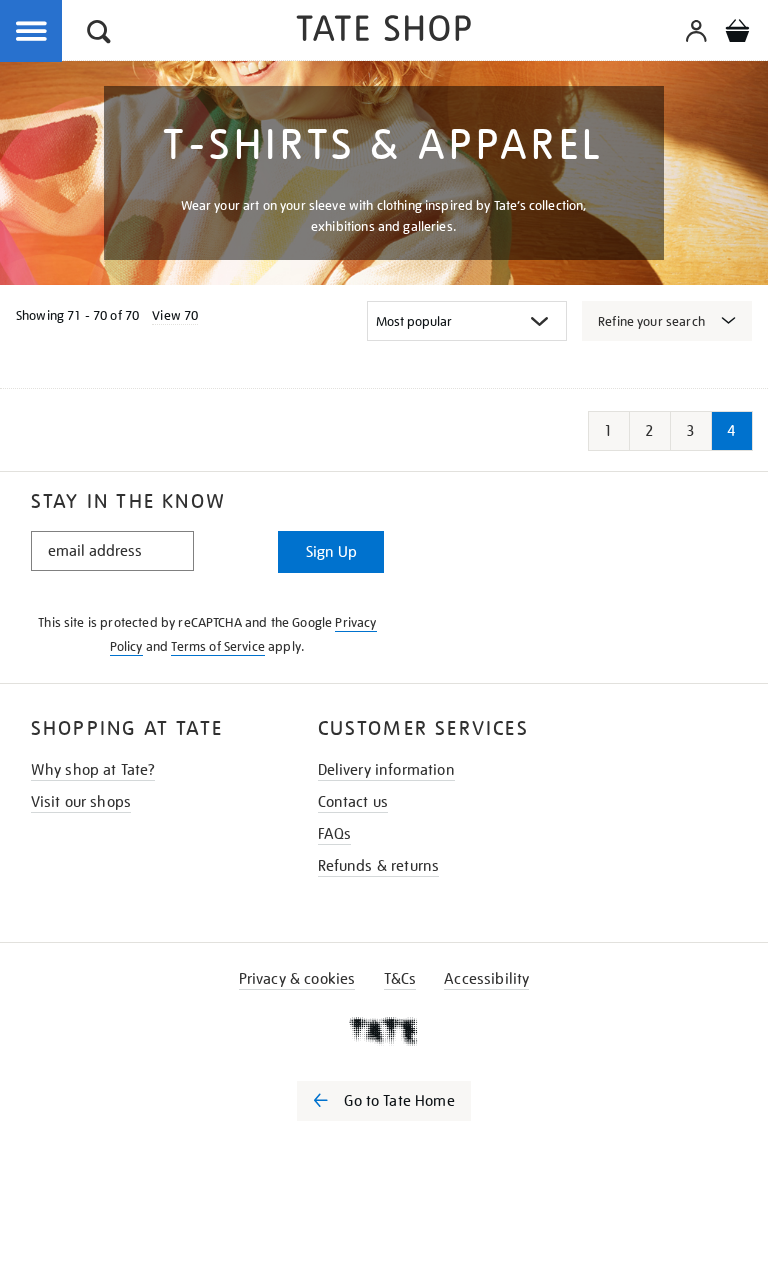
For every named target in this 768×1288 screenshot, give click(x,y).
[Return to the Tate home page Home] (384, 31)
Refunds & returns (379, 866)
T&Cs (400, 979)
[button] (99, 34)
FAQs (335, 834)
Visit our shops (81, 802)
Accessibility (486, 979)
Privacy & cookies (297, 979)
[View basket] (737, 34)
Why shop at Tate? (93, 770)
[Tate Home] (384, 1031)
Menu (32, 32)
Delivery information (386, 770)
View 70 (175, 315)
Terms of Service (218, 646)
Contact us (353, 802)
